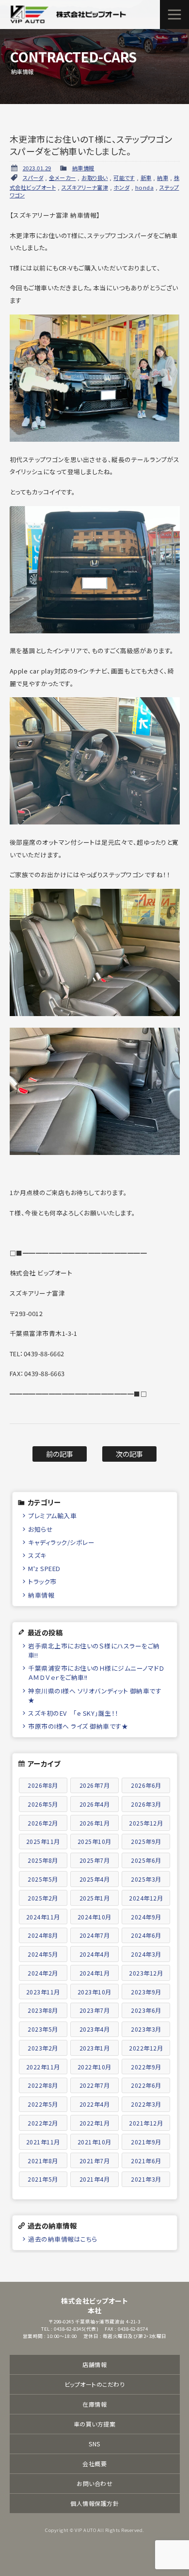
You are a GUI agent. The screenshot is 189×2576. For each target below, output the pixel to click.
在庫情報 (94, 2404)
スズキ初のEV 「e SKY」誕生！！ (73, 1713)
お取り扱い (95, 178)
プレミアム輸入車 (52, 1516)
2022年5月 (43, 2104)
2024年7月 (95, 1935)
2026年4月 (95, 1804)
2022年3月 (146, 2104)
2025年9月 (146, 1841)
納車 (163, 178)
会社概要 (94, 2464)
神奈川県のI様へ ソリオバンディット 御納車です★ (95, 1695)
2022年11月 (43, 2067)
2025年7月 (95, 1860)
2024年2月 (43, 1973)
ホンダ (122, 187)
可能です (124, 178)
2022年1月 (95, 2123)
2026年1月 (95, 1823)
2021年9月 (146, 2142)
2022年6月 (146, 2085)
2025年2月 (43, 1898)
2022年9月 (146, 2067)
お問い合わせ (94, 2483)
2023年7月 (95, 2010)
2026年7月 (95, 1785)
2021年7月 (95, 2161)
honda (145, 187)
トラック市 (42, 1581)
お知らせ (40, 1529)
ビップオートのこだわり (95, 2384)
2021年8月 (43, 2161)
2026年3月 (146, 1804)
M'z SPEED (44, 1568)
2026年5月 (43, 1804)
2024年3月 (146, 1954)
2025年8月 (43, 1860)
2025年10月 (94, 1841)
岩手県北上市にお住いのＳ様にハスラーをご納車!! (94, 1650)
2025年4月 (95, 1879)
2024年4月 (95, 1954)
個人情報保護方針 (94, 2503)
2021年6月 (146, 2161)
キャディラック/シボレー (61, 1542)
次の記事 (130, 1454)
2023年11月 (43, 1992)
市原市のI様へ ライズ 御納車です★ (78, 1726)
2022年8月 (43, 2085)
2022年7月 (95, 2085)
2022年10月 (94, 2067)
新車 (146, 178)
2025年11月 (43, 1841)
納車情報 (83, 168)
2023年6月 (146, 2010)
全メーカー (63, 178)
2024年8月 (43, 1935)
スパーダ (33, 178)
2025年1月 (95, 1898)
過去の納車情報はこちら (63, 2239)
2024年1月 (95, 1973)
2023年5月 (43, 2029)
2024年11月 (43, 1917)
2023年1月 (95, 2048)
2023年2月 (43, 2048)
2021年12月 (146, 2123)
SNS (94, 2444)
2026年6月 (146, 1785)
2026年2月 (43, 1823)
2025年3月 (146, 1879)
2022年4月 (95, 2104)
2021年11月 (43, 2142)
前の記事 (60, 1454)
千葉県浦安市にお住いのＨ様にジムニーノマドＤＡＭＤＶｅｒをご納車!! (96, 1673)
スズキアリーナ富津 (85, 187)
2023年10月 (94, 1992)
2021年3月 (146, 2179)
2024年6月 (146, 1935)
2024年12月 (146, 1898)
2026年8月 (43, 1785)
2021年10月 (94, 2142)
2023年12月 (146, 1973)
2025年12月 (146, 1823)
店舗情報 (94, 2364)
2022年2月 (43, 2123)
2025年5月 (43, 1879)
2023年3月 (146, 2029)
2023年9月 (146, 1992)
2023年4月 (95, 2029)
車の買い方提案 (95, 2424)
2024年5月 (43, 1954)
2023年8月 (43, 2010)
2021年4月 (95, 2179)
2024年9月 (146, 1917)
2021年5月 (43, 2179)
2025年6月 (146, 1860)
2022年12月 (146, 2048)
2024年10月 (94, 1917)
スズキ (37, 1555)
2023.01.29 (37, 168)
